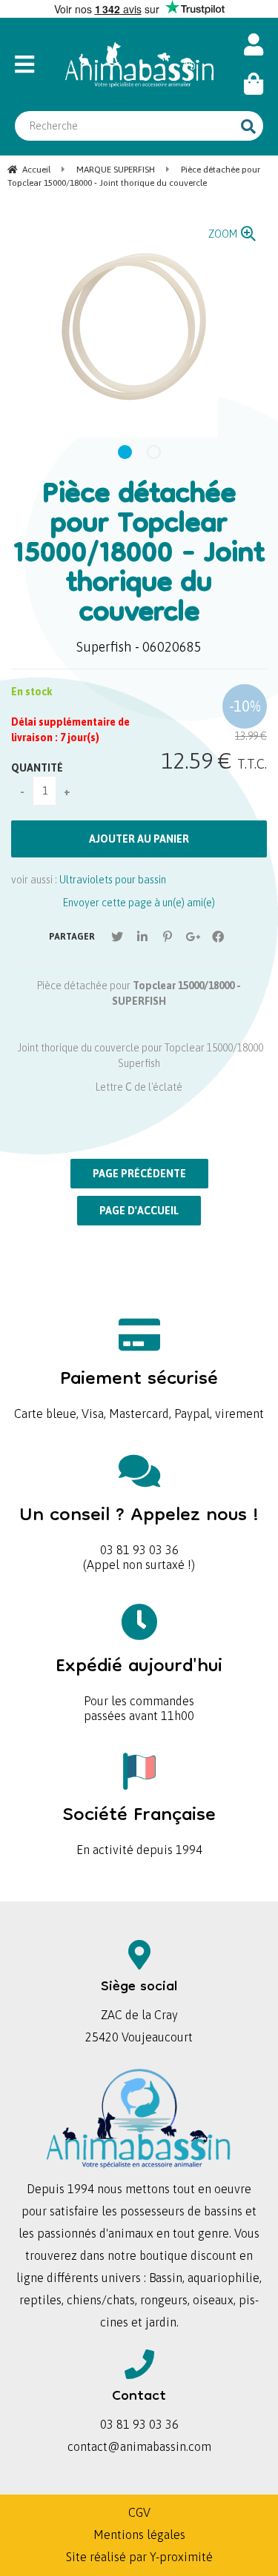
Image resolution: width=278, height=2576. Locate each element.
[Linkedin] (142, 937)
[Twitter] (117, 937)
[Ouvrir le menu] (32, 64)
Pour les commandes (139, 1677)
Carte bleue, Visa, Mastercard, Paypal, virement (139, 1389)
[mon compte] (254, 45)
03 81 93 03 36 (139, 1526)
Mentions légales (139, 2535)
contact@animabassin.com (139, 2446)
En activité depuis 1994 (139, 1826)
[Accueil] (139, 64)
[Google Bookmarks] (193, 937)
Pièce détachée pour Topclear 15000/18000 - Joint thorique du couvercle (139, 555)
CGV (139, 2512)
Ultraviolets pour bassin (113, 880)
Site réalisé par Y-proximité (139, 2557)
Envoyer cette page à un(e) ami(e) (139, 903)
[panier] (254, 84)
